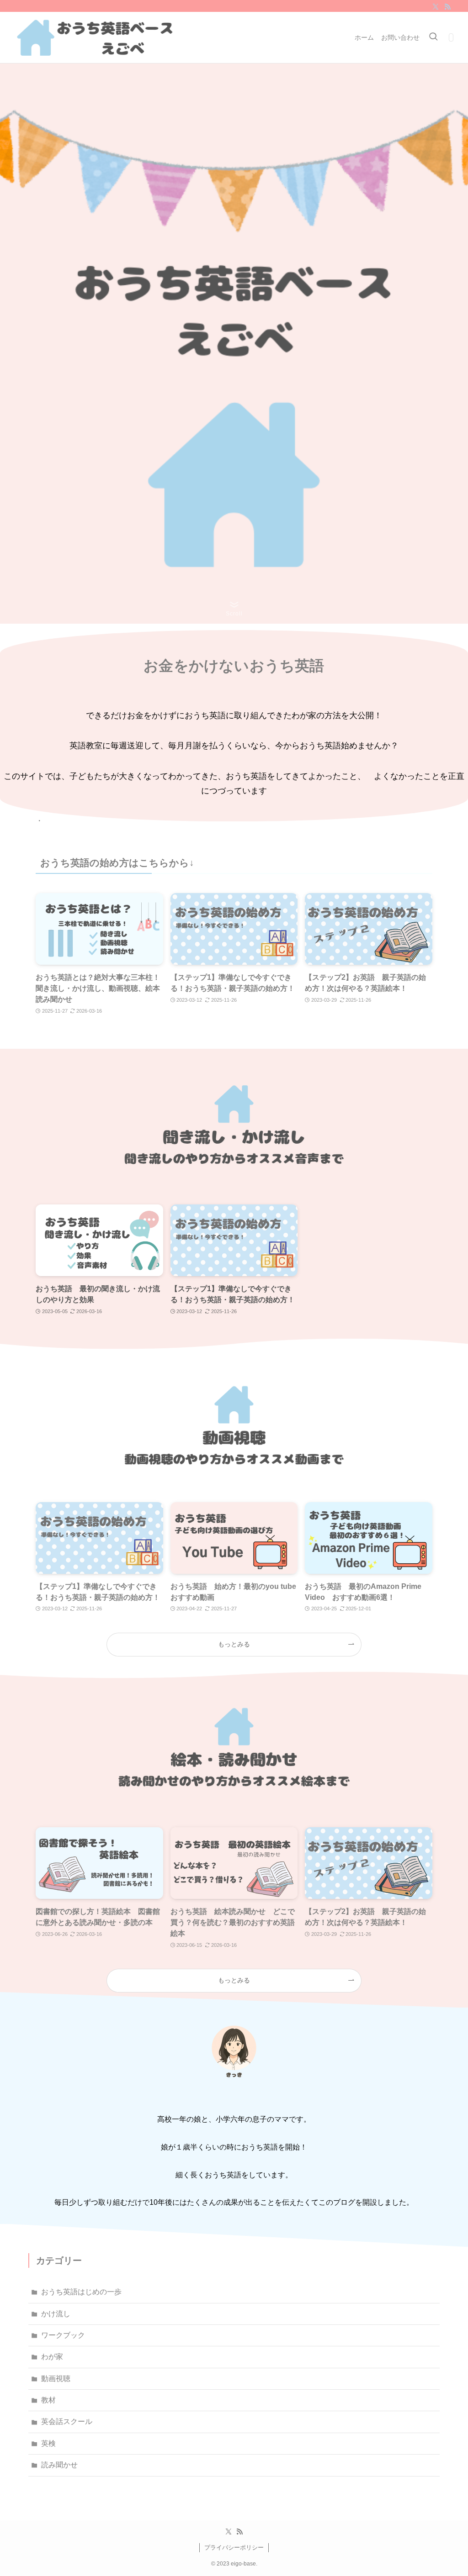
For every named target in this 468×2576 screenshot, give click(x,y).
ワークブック (63, 2335)
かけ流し (56, 2314)
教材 (48, 2400)
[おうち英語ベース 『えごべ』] (96, 37)
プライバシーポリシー (234, 2547)
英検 (48, 2443)
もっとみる (234, 1644)
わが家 (52, 2357)
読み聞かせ (59, 2465)
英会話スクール (67, 2421)
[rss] (447, 7)
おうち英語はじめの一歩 (81, 2292)
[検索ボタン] (433, 37)
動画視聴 (56, 2379)
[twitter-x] (436, 7)
